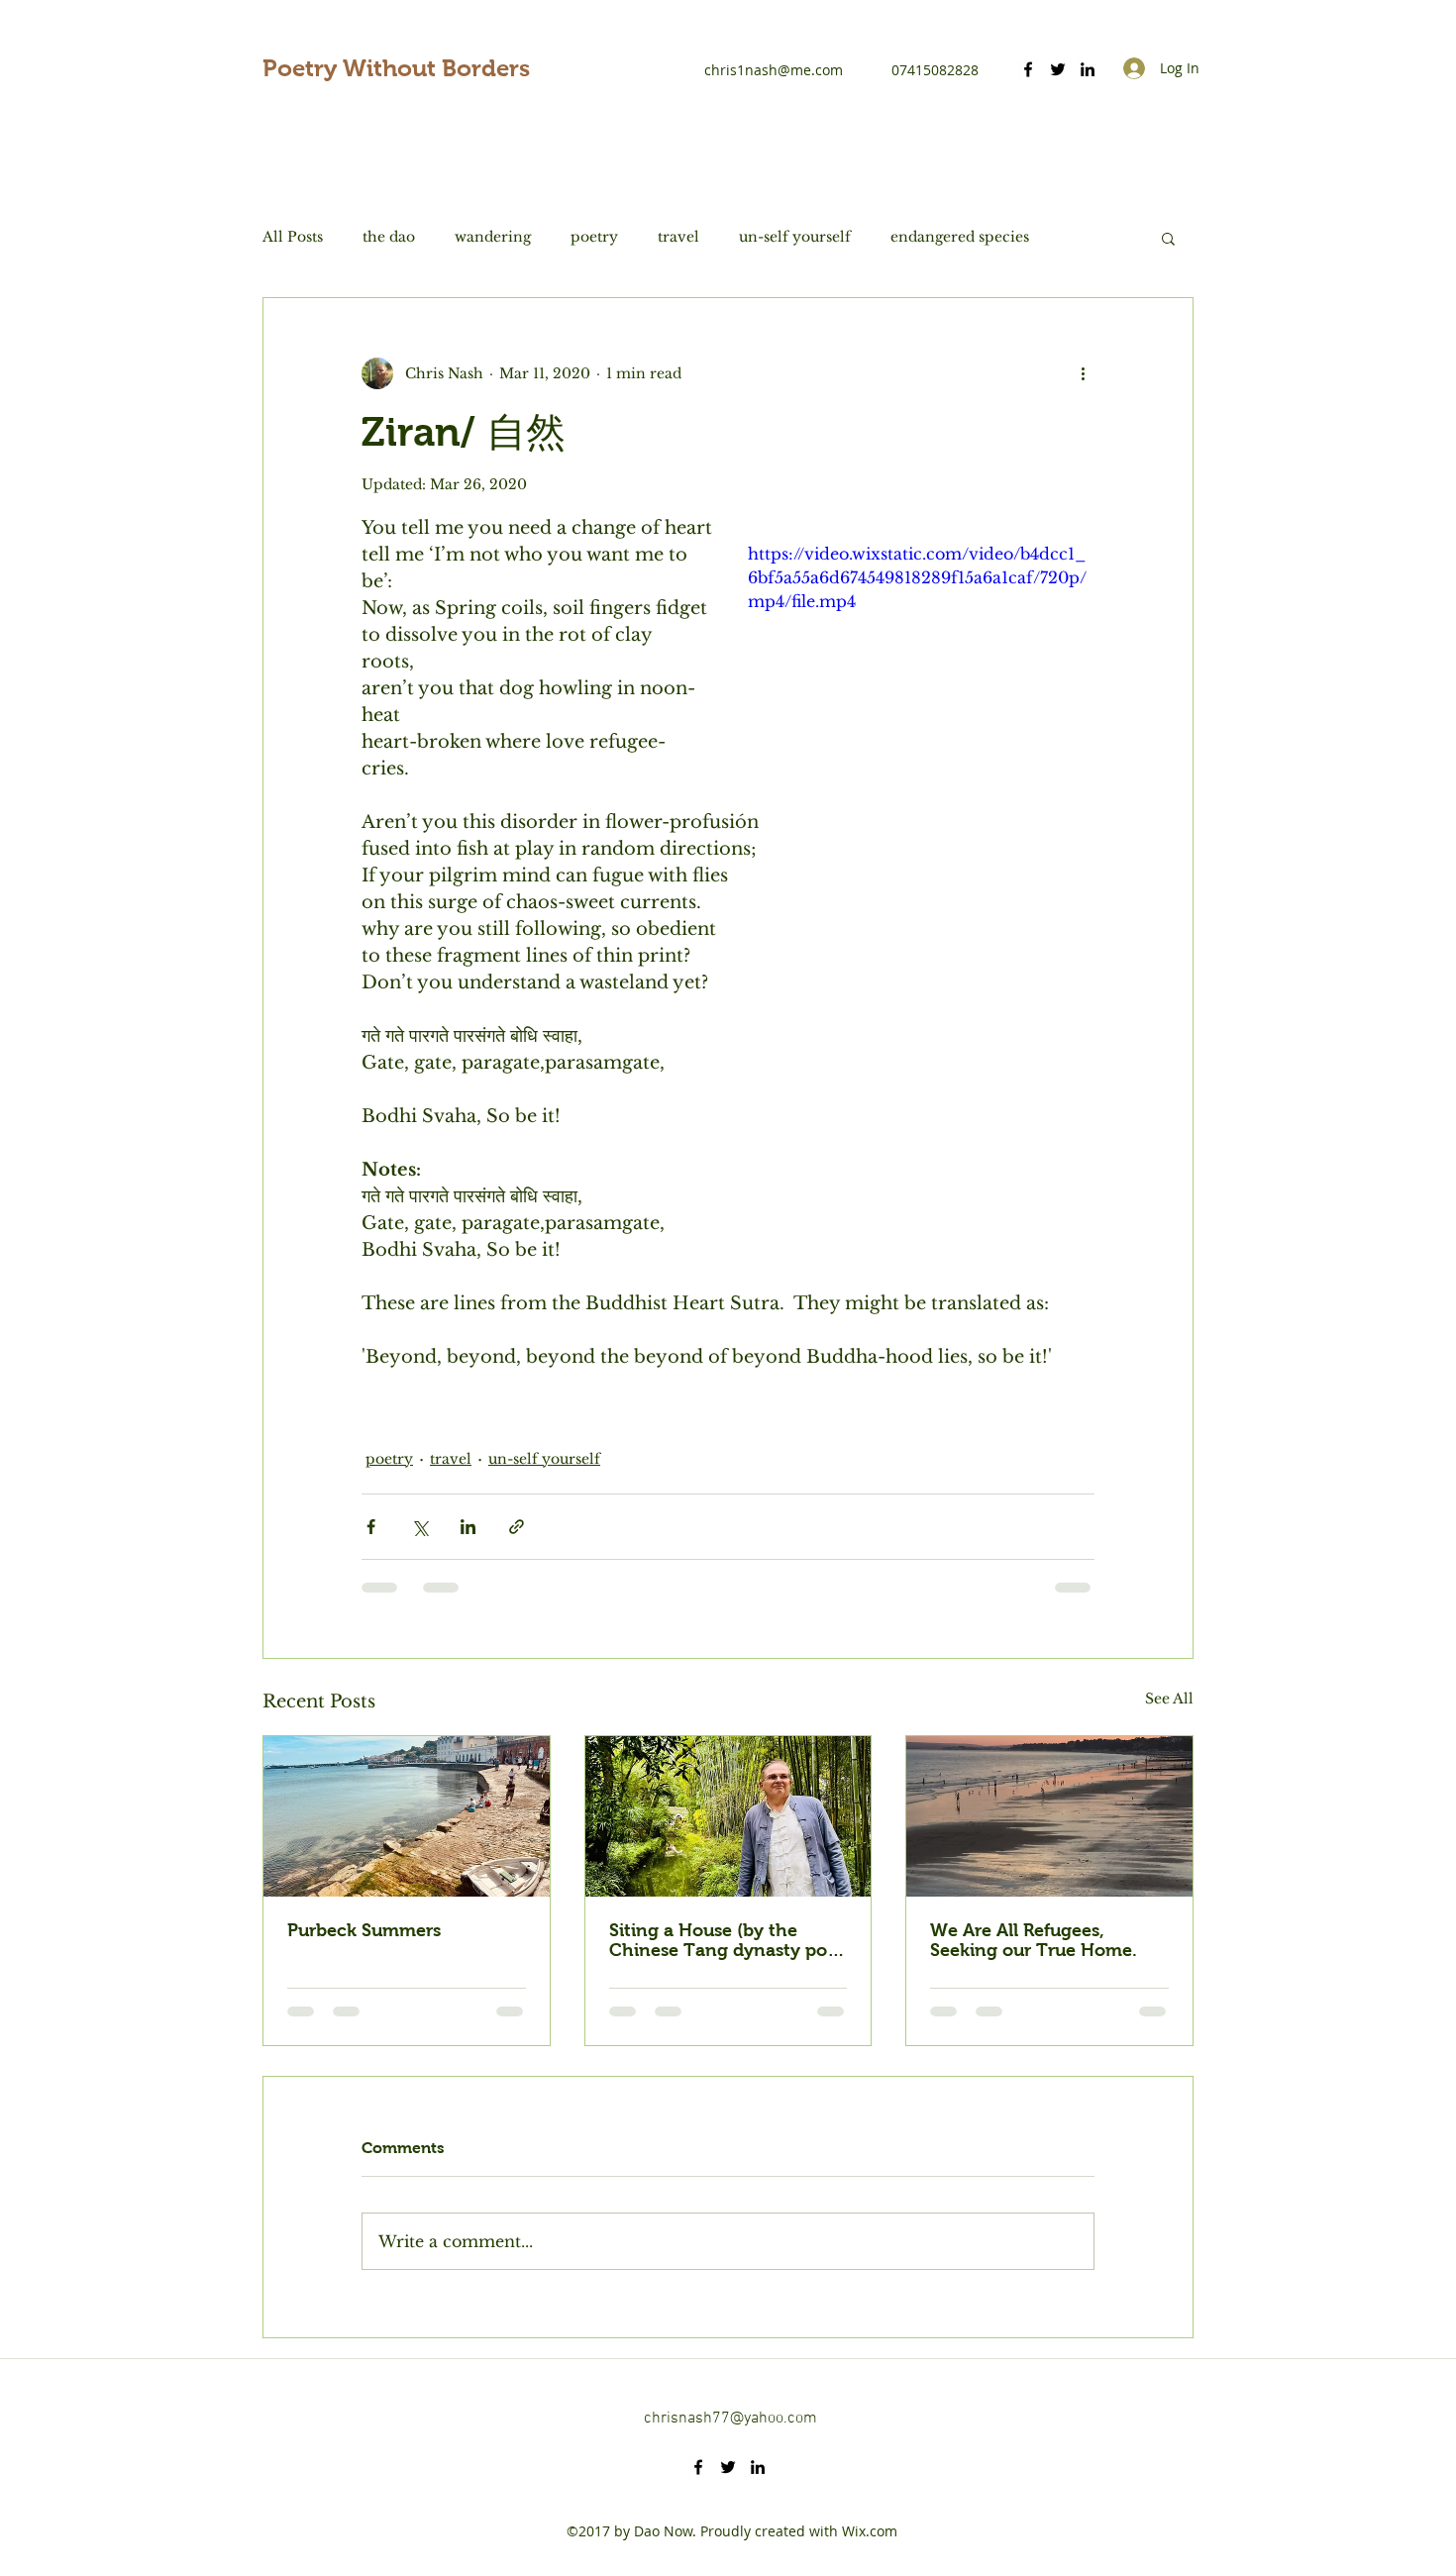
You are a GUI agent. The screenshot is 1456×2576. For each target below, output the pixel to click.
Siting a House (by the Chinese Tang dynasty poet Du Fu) (727, 1940)
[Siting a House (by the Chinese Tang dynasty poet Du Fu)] (728, 1816)
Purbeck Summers (364, 1930)
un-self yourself (795, 237)
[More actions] (1083, 373)
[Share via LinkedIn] (468, 1527)
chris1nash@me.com (774, 70)
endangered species (960, 237)
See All (1169, 1699)
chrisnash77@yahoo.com (730, 2419)
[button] (1168, 238)
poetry (594, 237)
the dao (389, 237)
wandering (493, 237)
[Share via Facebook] (371, 1527)
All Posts (293, 237)
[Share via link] (517, 1527)
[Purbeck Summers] (407, 1816)
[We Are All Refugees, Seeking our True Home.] (1049, 1816)
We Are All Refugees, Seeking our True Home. (1034, 1940)
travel (678, 237)
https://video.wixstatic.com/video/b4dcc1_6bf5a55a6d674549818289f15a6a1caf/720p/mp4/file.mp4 (917, 577)
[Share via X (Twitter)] (419, 1527)
